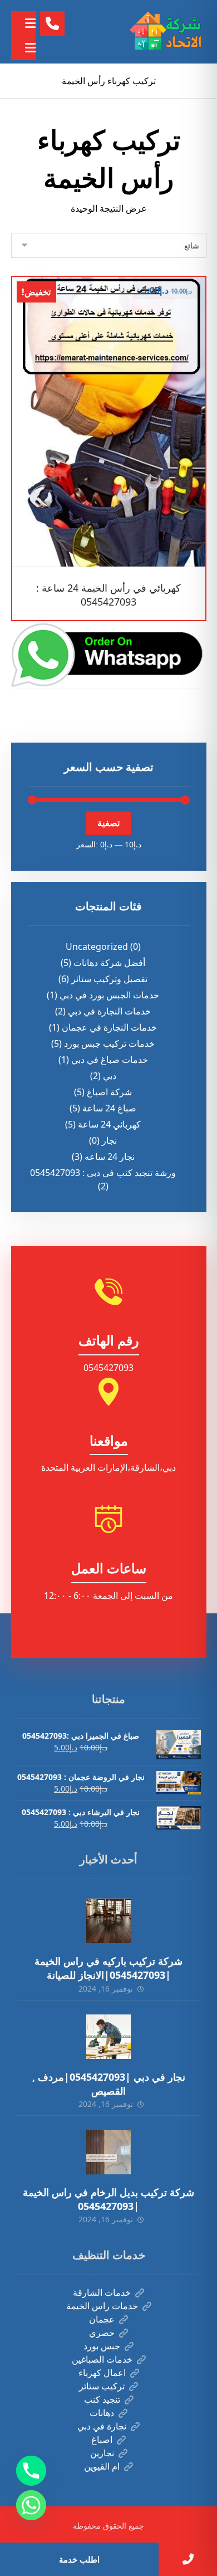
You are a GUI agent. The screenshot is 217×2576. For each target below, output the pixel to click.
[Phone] (31, 2471)
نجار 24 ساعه (110, 1157)
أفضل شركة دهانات (109, 963)
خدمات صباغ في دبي (110, 1060)
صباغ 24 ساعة (109, 1108)
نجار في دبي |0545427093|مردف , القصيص (109, 2084)
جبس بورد (102, 2346)
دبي (110, 1076)
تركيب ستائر (102, 2386)
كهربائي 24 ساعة (109, 1124)
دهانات (102, 2413)
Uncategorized (97, 947)
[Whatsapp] (31, 2505)
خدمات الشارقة (102, 2292)
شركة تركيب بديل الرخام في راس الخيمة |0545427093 (108, 2199)
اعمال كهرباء (102, 2373)
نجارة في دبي (102, 2426)
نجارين (102, 2453)
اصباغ (102, 2440)
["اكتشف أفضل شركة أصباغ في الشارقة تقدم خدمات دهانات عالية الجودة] (167, 32)
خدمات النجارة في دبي (109, 1011)
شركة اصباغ (109, 1092)
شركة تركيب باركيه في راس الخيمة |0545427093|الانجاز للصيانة (108, 1968)
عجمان (102, 2319)
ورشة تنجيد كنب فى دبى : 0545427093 (103, 1173)
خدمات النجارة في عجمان (109, 1027)
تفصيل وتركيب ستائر (109, 979)
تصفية (108, 823)
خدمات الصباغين (102, 2359)
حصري (102, 2333)
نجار (109, 1140)
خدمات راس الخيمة (102, 2306)
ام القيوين (102, 2466)
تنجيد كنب (102, 2399)
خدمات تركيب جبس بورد (109, 1043)
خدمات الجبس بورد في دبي (109, 995)
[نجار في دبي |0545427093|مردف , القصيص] (108, 2037)
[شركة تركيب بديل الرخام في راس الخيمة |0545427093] (108, 2152)
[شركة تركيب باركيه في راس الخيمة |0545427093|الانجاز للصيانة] (108, 1921)
